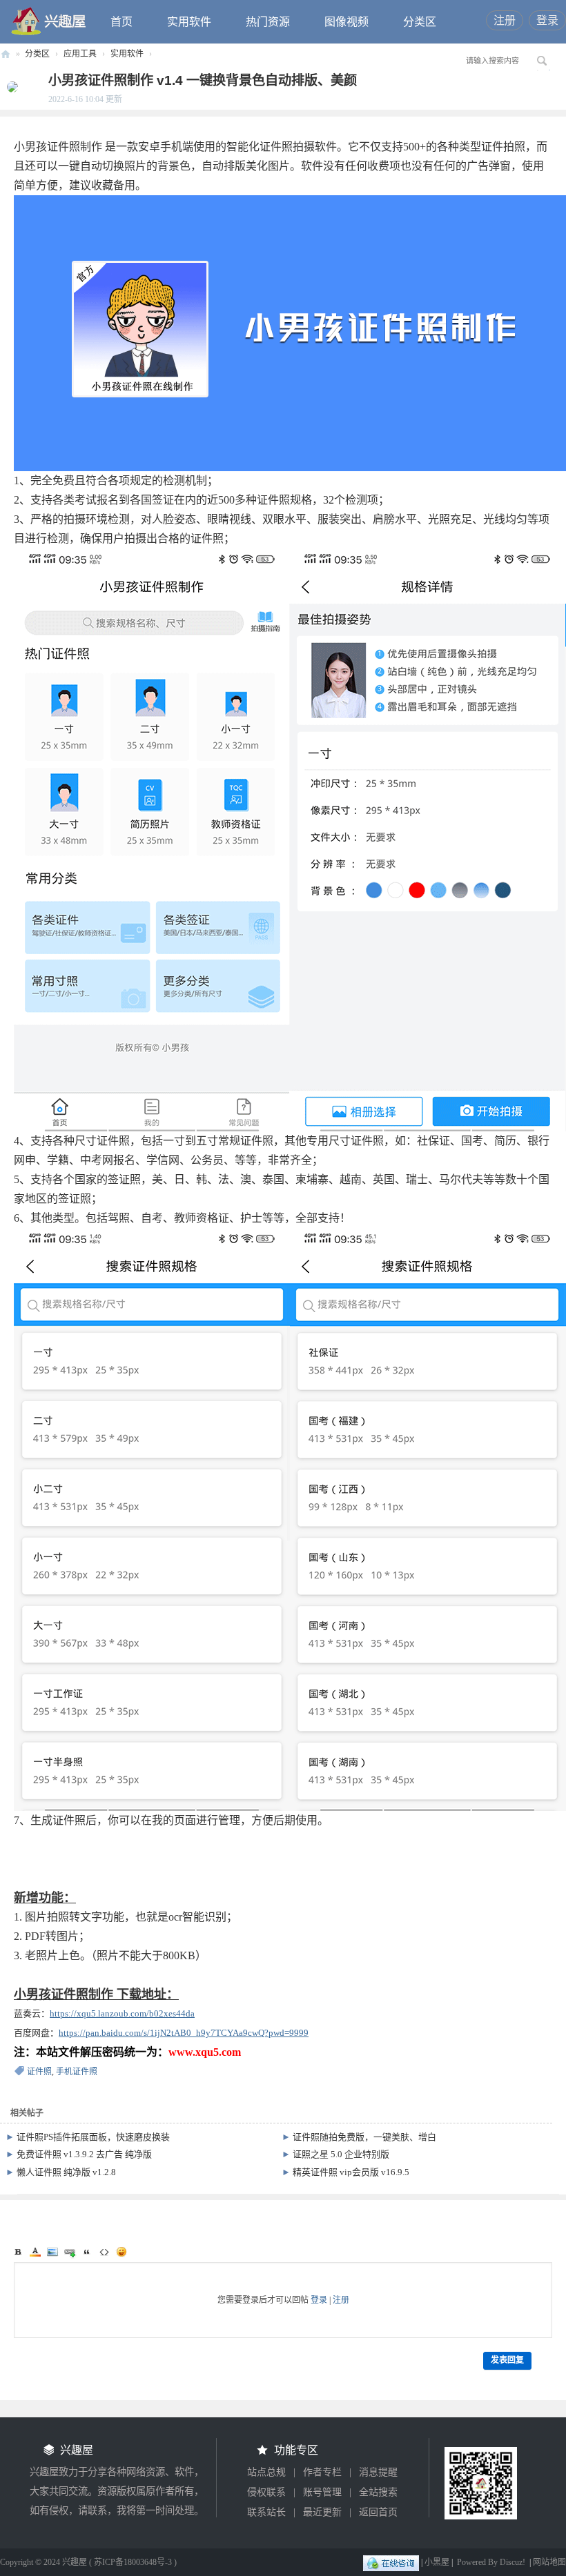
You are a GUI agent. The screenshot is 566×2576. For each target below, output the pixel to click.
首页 (121, 22)
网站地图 (549, 2562)
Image (52, 2252)
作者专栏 (322, 2472)
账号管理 (322, 2492)
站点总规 (266, 2472)
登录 (547, 20)
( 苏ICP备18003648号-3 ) (133, 2562)
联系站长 (266, 2512)
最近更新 (322, 2512)
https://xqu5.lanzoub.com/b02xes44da (122, 2013)
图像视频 (347, 22)
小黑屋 (437, 2562)
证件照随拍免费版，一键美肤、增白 (364, 2137)
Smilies (121, 2252)
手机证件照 (77, 2072)
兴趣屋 (6, 54)
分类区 (420, 22)
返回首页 (378, 2512)
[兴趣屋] (49, 21)
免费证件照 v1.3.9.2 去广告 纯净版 (84, 2154)
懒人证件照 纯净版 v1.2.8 (66, 2172)
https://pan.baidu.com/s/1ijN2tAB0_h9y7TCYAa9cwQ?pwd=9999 (184, 2033)
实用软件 (189, 22)
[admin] (9, 86)
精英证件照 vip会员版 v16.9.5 (351, 2172)
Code (104, 2252)
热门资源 (268, 22)
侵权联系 (266, 2492)
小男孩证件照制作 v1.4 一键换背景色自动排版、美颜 (203, 80)
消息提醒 (378, 2472)
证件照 (39, 2072)
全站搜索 (378, 2492)
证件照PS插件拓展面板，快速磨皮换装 (93, 2137)
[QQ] (391, 2562)
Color (35, 2252)
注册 (505, 20)
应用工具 (80, 54)
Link (70, 2252)
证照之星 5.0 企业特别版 (341, 2154)
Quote (87, 2252)
